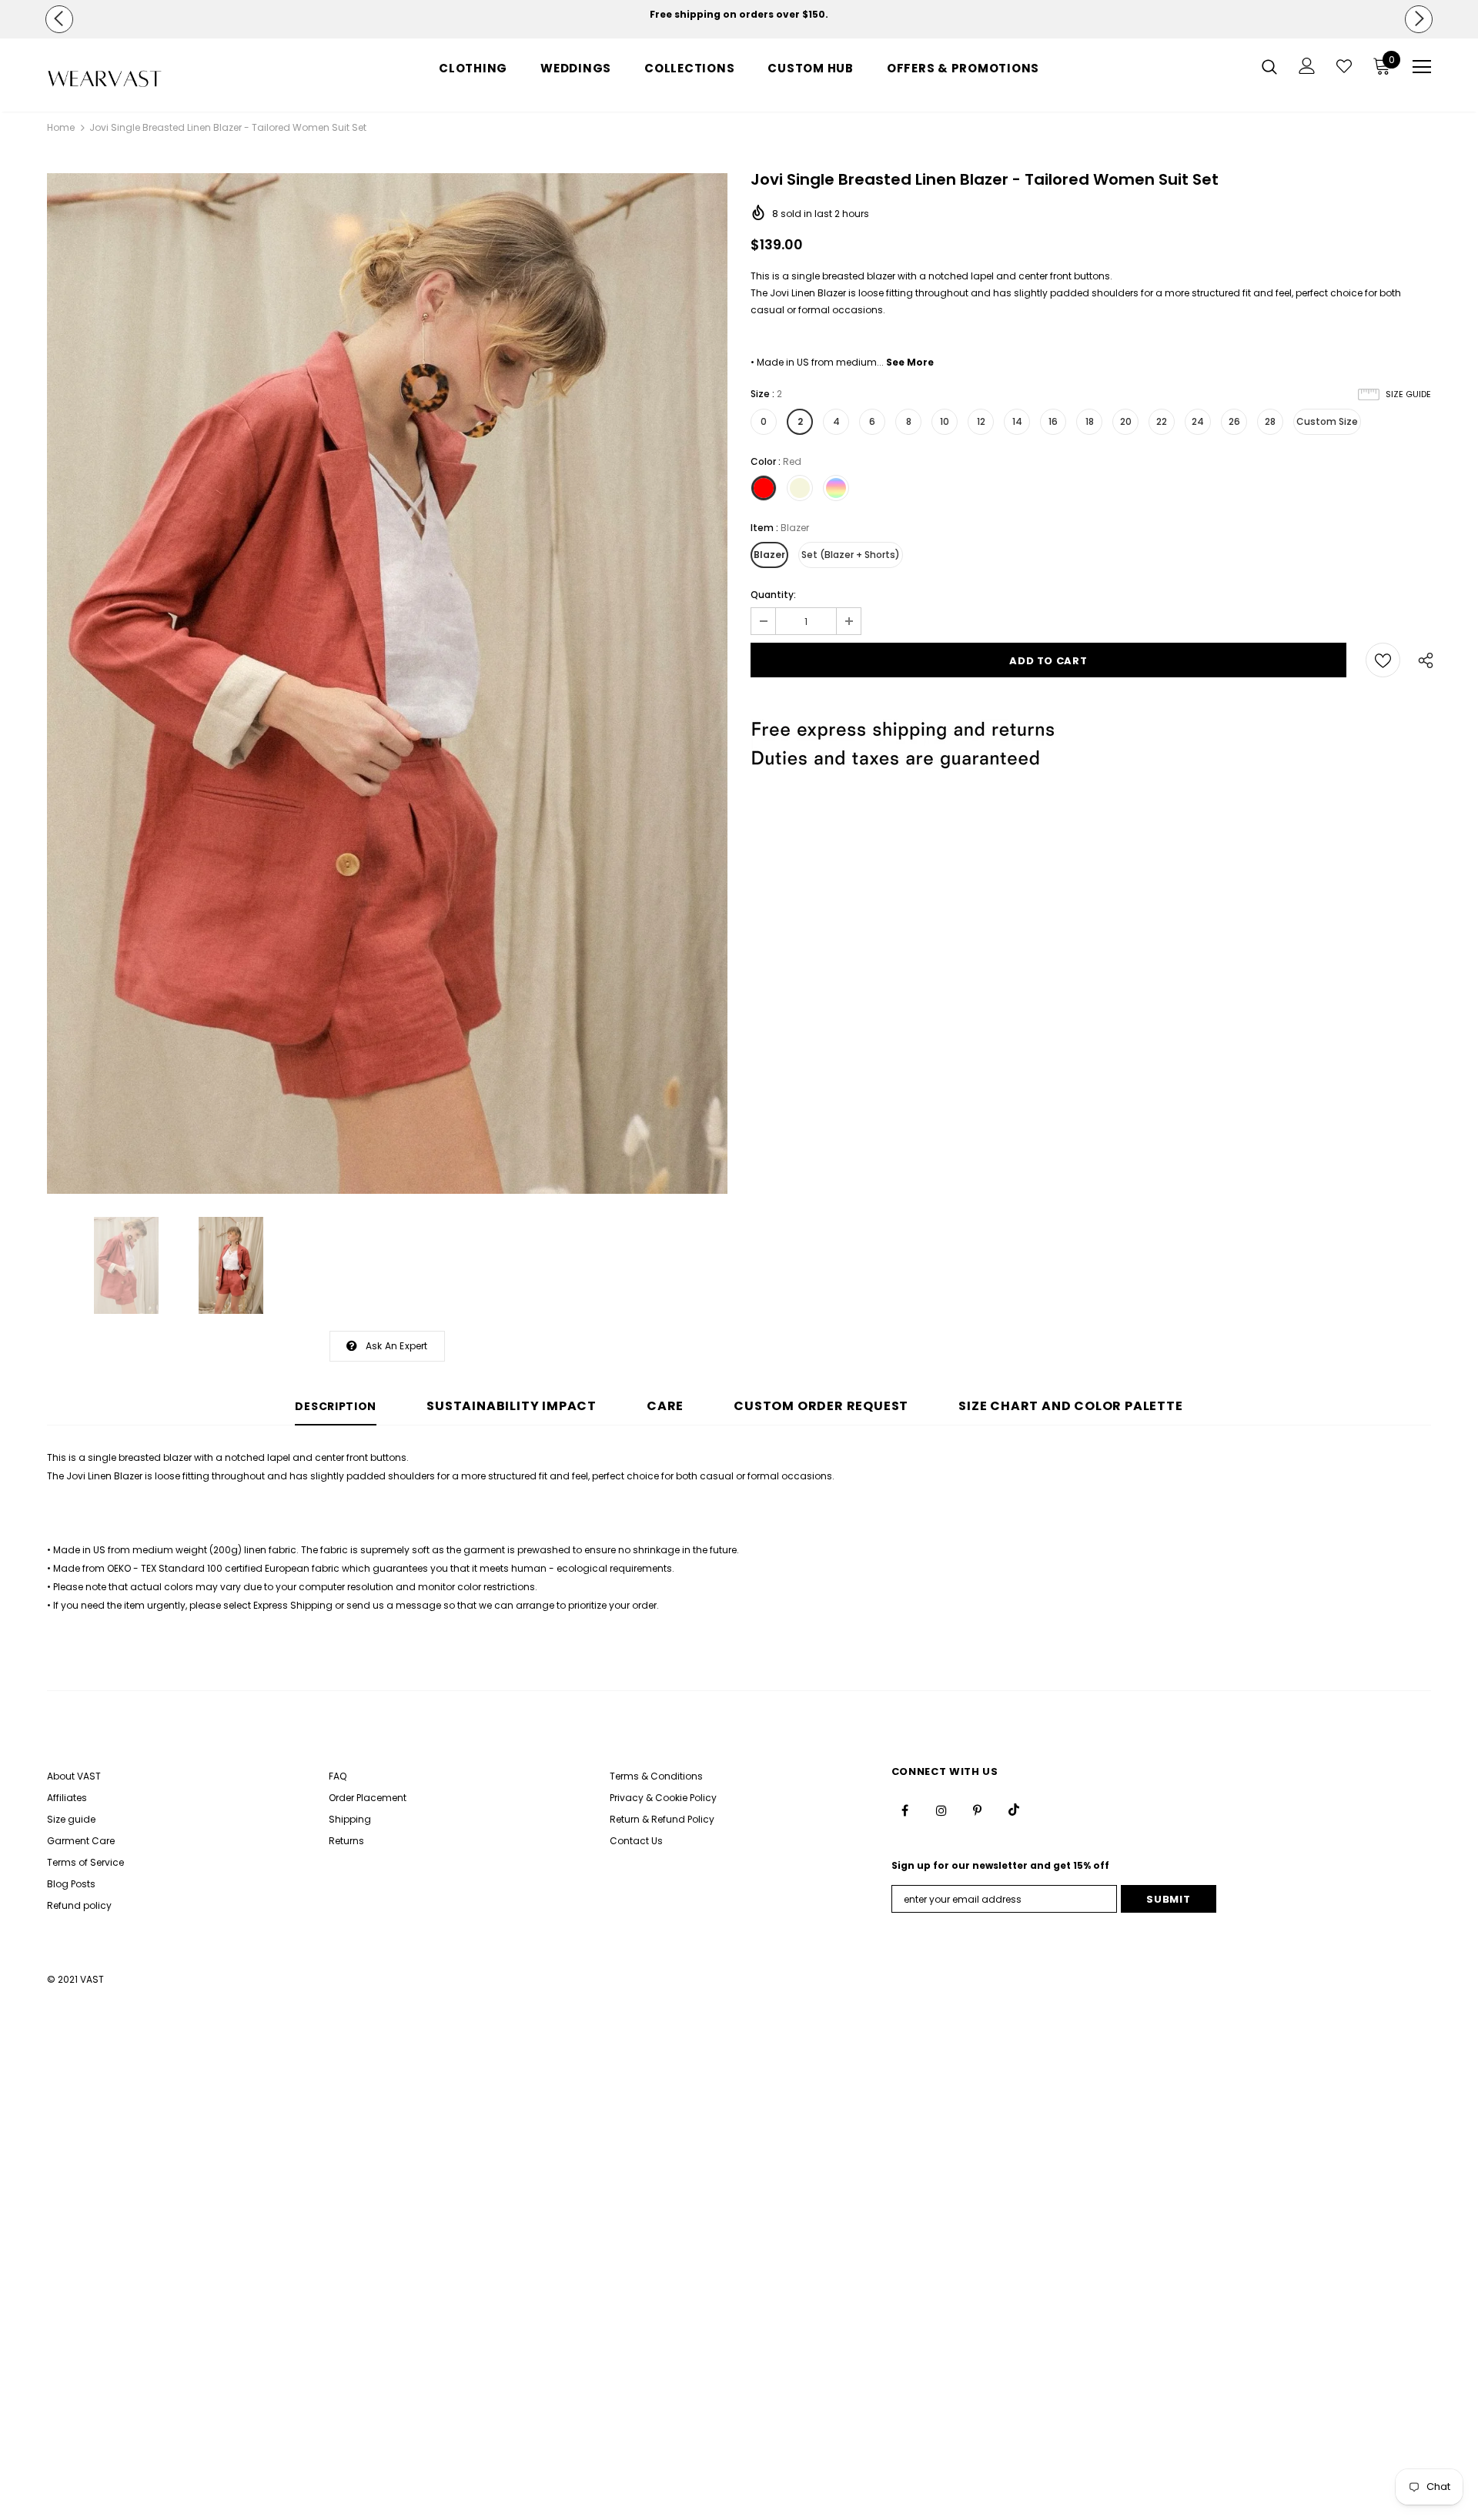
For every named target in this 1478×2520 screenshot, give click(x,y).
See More (910, 362)
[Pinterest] (978, 1810)
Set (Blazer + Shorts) (851, 555)
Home (61, 127)
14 (1017, 421)
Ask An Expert (397, 1346)
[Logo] (137, 79)
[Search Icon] (1269, 66)
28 (1270, 421)
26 (1234, 421)
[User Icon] (1307, 66)
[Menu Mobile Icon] (1422, 67)
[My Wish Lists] (1344, 66)
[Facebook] (905, 1810)
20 (1126, 421)
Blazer (769, 555)
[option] (739, 15)
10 (945, 421)
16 (1053, 421)
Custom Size (1327, 421)
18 (1090, 421)
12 (981, 421)
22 (1162, 421)
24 (1198, 421)
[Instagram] (941, 1810)
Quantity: (773, 595)
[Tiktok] (1014, 1810)
